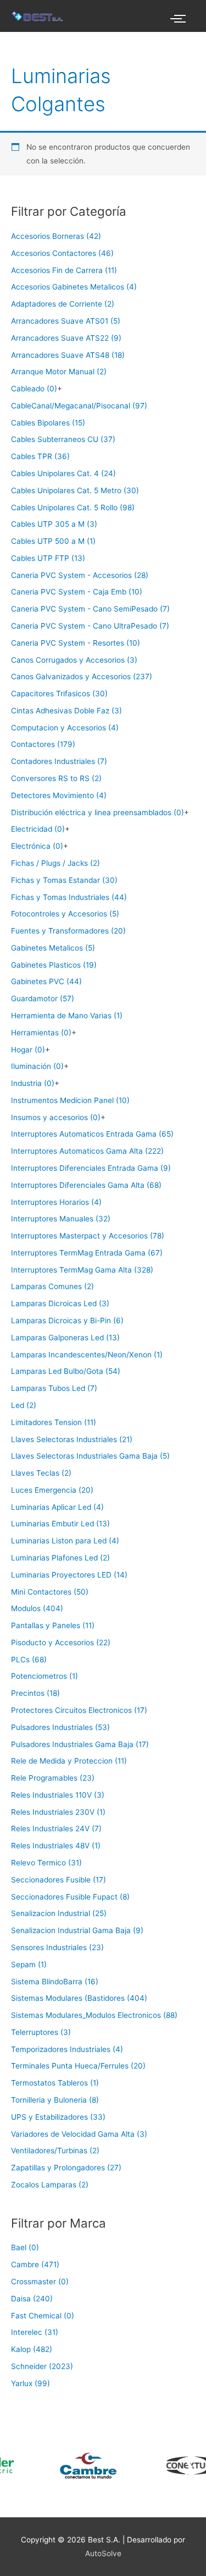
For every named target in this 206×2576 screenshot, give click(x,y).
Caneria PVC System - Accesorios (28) (80, 575)
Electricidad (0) (38, 829)
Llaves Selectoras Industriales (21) (72, 1439)
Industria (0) (33, 1083)
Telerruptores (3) (41, 2032)
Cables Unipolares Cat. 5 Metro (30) (75, 490)
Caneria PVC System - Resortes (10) (76, 643)
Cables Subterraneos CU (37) (63, 439)
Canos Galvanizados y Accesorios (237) (82, 676)
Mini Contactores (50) (50, 1592)
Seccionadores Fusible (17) (59, 1880)
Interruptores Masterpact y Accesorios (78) (88, 1236)
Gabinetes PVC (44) (46, 981)
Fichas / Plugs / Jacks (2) (55, 863)
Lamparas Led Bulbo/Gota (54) (66, 1371)
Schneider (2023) (42, 2366)
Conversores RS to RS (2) (56, 778)
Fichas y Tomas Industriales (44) (69, 897)
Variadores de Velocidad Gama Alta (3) (79, 2134)
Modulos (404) (37, 1608)
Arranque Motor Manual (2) (59, 372)
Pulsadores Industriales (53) (60, 1727)
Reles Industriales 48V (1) (56, 1846)
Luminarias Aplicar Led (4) (57, 1507)
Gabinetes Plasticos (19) (54, 965)
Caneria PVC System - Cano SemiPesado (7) (90, 609)
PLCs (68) (29, 1660)
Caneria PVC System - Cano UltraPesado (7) (90, 626)
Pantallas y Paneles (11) (53, 1625)
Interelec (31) (35, 2332)
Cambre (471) (35, 2264)
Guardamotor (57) (43, 998)
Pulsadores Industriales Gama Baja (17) (80, 1744)
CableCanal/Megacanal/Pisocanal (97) (79, 406)
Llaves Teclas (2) (41, 1473)
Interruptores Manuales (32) (61, 1219)
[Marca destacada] (65, 2466)
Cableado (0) (34, 389)
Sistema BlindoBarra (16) (55, 1982)
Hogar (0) (28, 1050)
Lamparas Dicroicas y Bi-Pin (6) (67, 1320)
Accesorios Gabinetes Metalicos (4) (74, 287)
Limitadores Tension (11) (54, 1422)
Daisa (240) (32, 2299)
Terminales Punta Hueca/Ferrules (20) (78, 2066)
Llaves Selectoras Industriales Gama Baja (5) (90, 1456)
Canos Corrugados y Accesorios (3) (74, 660)
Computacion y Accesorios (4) (65, 728)
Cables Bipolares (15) (48, 423)
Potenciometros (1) (44, 1676)
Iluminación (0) (37, 1066)
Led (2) (24, 1405)
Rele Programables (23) (53, 1778)
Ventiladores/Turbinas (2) (55, 2151)
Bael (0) (25, 2247)
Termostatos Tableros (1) (55, 2083)
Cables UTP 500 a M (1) (53, 541)
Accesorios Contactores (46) (62, 253)
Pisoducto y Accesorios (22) (61, 1642)
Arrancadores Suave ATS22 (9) (66, 338)
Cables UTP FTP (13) (48, 558)
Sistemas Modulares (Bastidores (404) (79, 1998)
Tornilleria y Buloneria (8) (55, 2100)
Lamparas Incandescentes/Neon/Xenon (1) (87, 1355)
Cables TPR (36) (40, 456)
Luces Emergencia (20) (52, 1490)
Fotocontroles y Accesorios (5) (65, 914)
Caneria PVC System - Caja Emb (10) (77, 592)
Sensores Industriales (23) (57, 1947)
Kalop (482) (32, 2349)
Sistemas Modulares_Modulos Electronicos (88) (94, 2015)
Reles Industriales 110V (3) (58, 1795)
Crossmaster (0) (40, 2282)
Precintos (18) (35, 1693)
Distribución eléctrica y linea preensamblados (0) (98, 812)
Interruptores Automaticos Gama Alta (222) (87, 1151)
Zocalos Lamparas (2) (50, 2185)
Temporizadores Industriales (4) (67, 2049)
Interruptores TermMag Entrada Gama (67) (87, 1253)
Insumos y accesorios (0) (56, 1117)
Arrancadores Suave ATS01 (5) (66, 321)
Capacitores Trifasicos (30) (59, 694)
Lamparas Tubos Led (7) (54, 1388)
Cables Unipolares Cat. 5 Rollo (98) (73, 507)
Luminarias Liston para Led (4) (65, 1541)
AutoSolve (103, 2553)
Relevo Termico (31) (46, 1863)
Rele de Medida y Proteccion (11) (69, 1761)
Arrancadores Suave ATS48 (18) (68, 355)
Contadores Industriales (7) (59, 761)
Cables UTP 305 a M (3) (54, 524)
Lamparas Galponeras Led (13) (65, 1338)
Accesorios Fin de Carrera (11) (64, 270)
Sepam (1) (29, 1964)
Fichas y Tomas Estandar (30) (64, 880)
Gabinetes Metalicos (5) (53, 948)
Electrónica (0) (37, 846)
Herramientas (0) (41, 1033)
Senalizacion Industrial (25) (59, 1913)
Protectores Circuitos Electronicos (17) (79, 1710)
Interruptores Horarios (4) (56, 1202)
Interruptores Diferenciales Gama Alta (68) (86, 1185)
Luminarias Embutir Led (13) (60, 1524)
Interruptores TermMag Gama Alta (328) (82, 1270)
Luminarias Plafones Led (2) (60, 1558)
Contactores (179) (43, 744)
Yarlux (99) (30, 2383)
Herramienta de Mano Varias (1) (67, 1016)
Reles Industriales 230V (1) (58, 1812)
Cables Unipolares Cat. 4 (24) (63, 473)
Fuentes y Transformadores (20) (68, 931)
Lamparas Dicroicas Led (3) (60, 1303)
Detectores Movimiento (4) (59, 795)
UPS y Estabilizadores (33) (58, 2117)
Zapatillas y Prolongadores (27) (66, 2168)
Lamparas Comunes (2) (52, 1286)
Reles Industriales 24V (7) (56, 1829)
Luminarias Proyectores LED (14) (69, 1575)
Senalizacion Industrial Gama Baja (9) (77, 1930)
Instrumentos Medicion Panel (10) (70, 1100)
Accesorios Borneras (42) (56, 236)
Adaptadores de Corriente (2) (63, 304)
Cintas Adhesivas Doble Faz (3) (66, 711)
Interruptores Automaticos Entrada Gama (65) (92, 1134)
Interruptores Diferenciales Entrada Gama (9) (91, 1168)
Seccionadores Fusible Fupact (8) (70, 1897)
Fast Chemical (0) (43, 2316)
